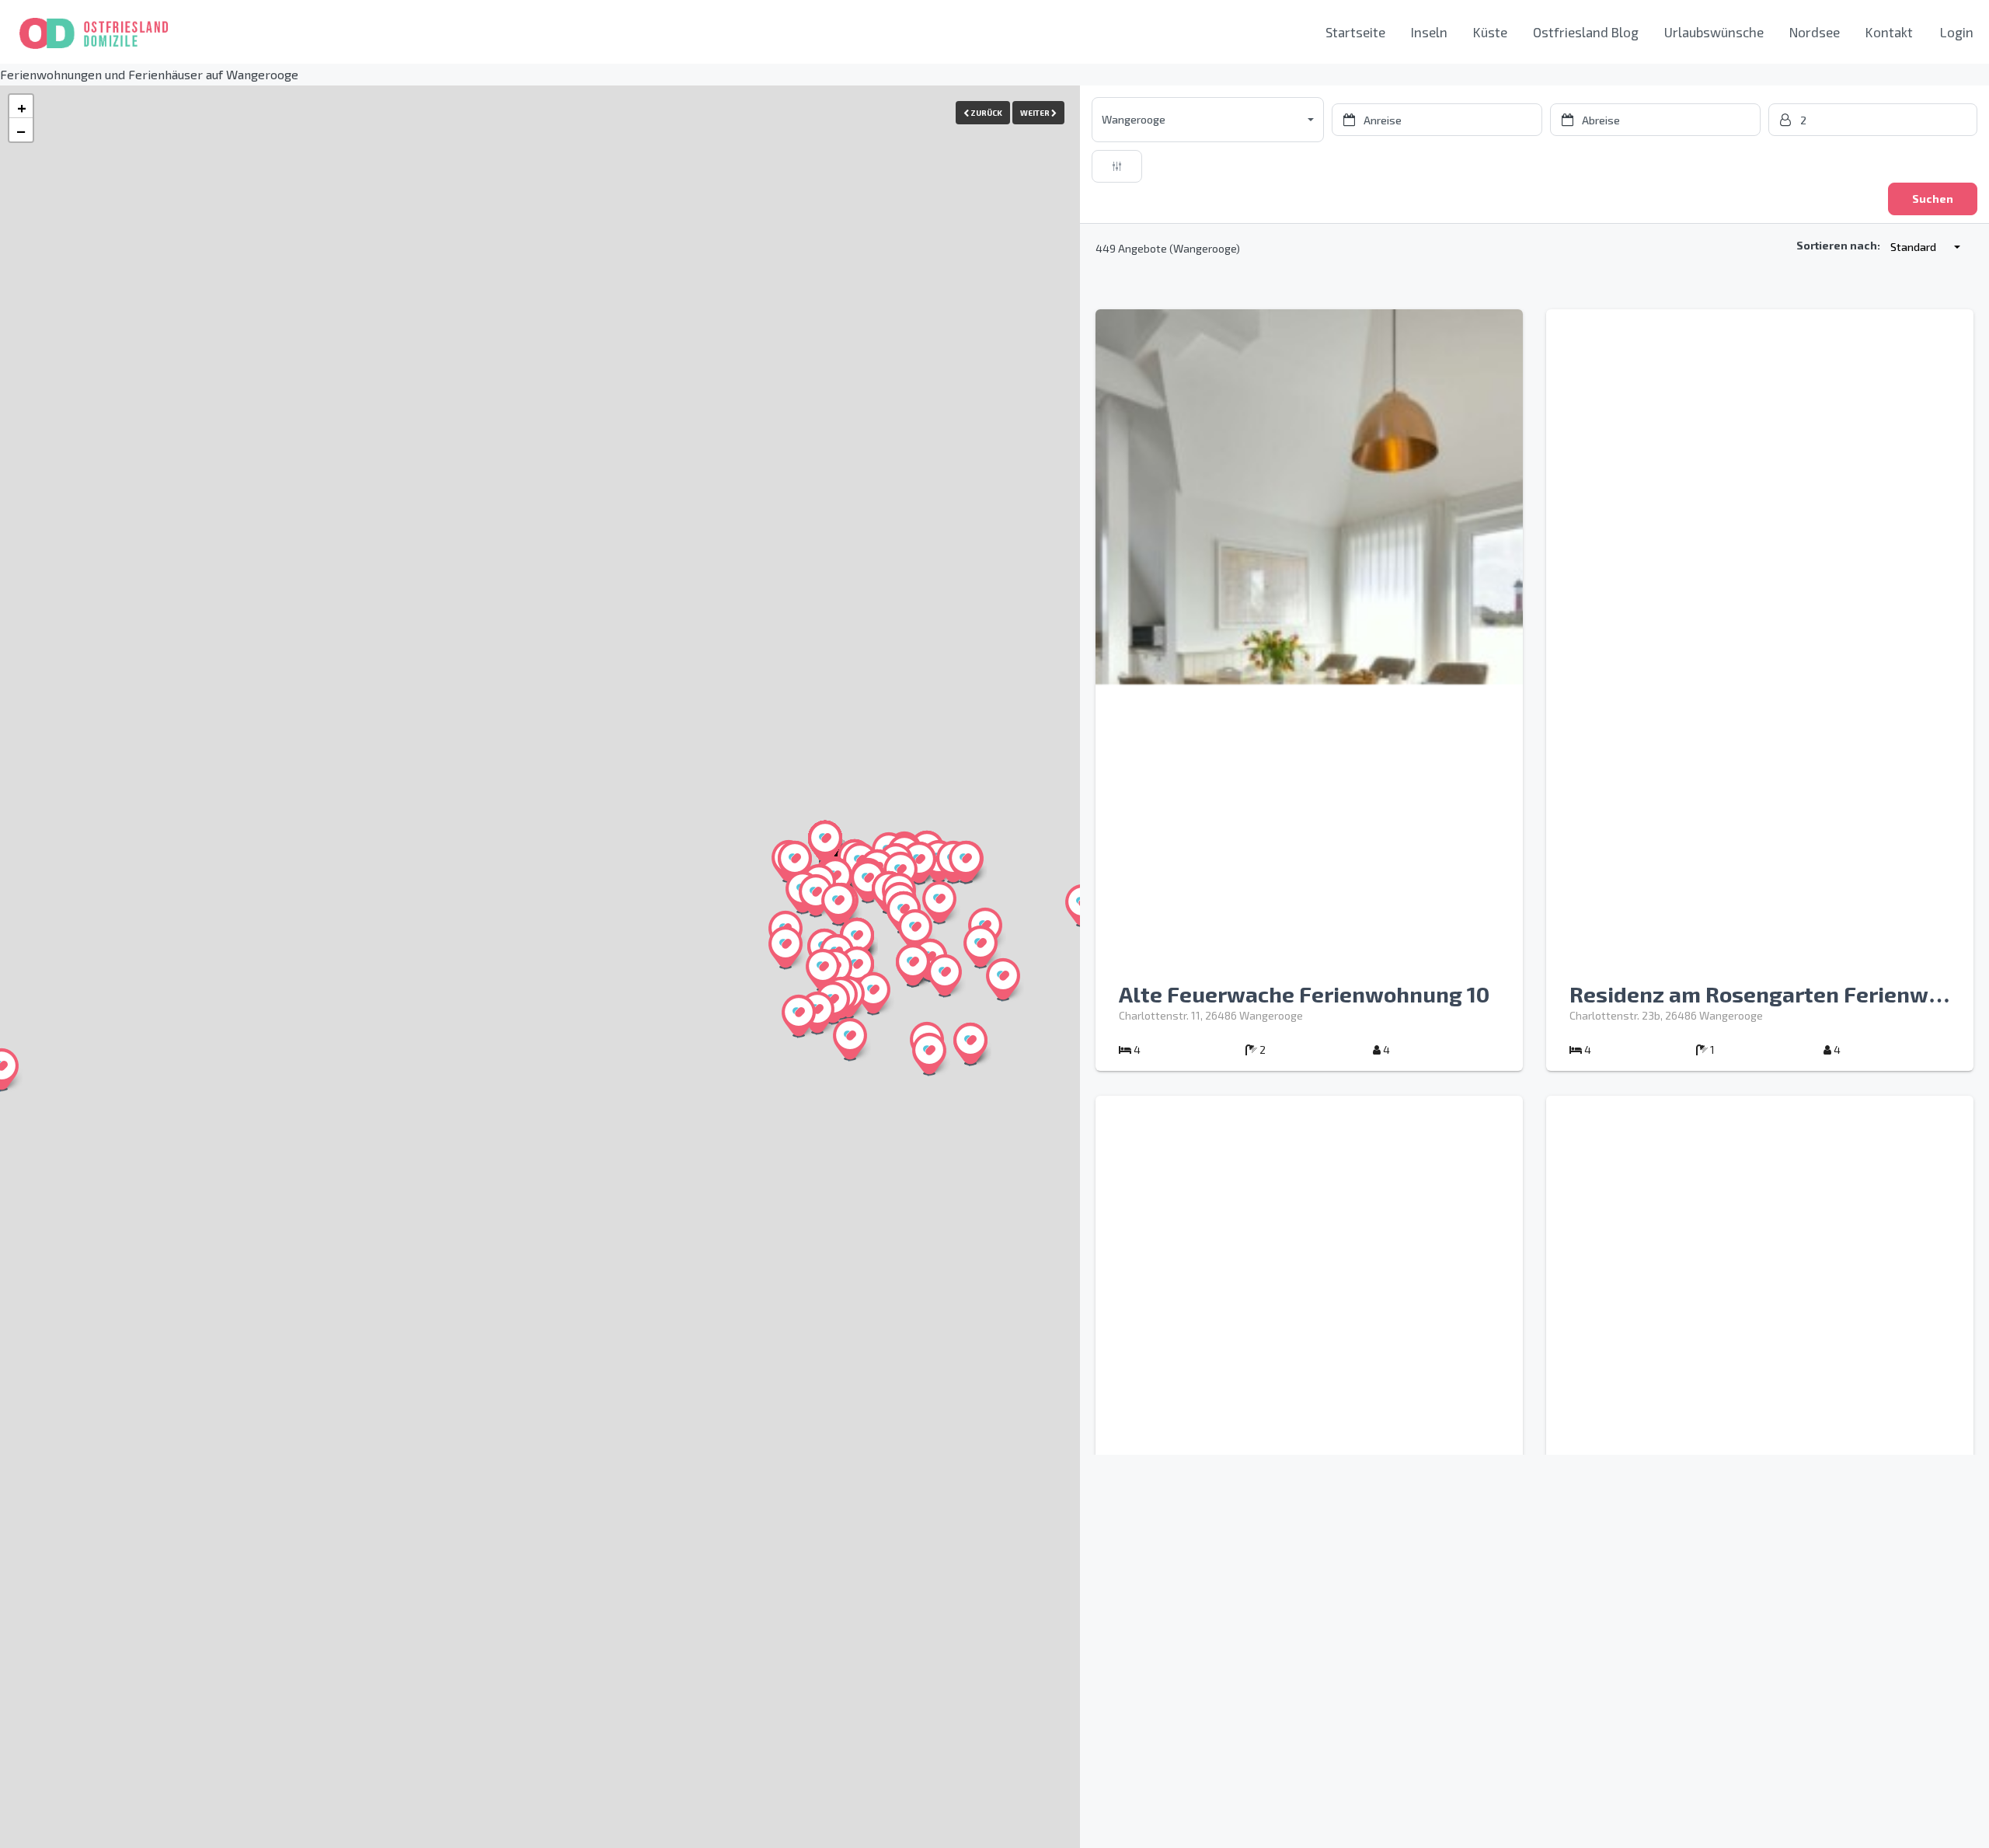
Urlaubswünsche (1714, 32)
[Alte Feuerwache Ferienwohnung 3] (838, 904)
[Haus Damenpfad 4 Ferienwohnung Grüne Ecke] (913, 965)
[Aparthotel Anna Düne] (825, 842)
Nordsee (1815, 32)
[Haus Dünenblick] (795, 862)
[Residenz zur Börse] (873, 993)
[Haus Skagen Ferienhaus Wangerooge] (823, 970)
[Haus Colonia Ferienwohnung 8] (816, 895)
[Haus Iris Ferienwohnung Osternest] (785, 947)
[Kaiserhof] (919, 863)
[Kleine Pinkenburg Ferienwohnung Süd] (970, 1044)
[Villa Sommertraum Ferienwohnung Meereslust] (817, 1013)
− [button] (21, 130)
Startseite (1355, 32)
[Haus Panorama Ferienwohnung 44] (966, 862)
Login (1957, 32)
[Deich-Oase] (850, 1039)
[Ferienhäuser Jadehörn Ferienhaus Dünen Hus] (945, 975)
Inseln (1429, 32)
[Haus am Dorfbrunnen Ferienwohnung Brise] (857, 939)
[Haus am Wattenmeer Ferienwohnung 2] (799, 1016)
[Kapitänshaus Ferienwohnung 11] (981, 947)
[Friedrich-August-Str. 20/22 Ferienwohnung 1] (915, 930)
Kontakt (1889, 32)
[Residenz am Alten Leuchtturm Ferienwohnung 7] (857, 968)
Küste (1490, 32)
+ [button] (22, 106)
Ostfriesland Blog (1586, 32)
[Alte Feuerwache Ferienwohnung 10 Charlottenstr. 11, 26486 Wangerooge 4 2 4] (1309, 1067)
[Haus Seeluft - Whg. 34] (868, 881)
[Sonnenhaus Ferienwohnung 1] (1003, 979)
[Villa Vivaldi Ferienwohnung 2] (939, 902)
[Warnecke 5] (929, 1054)
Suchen (1933, 199)
